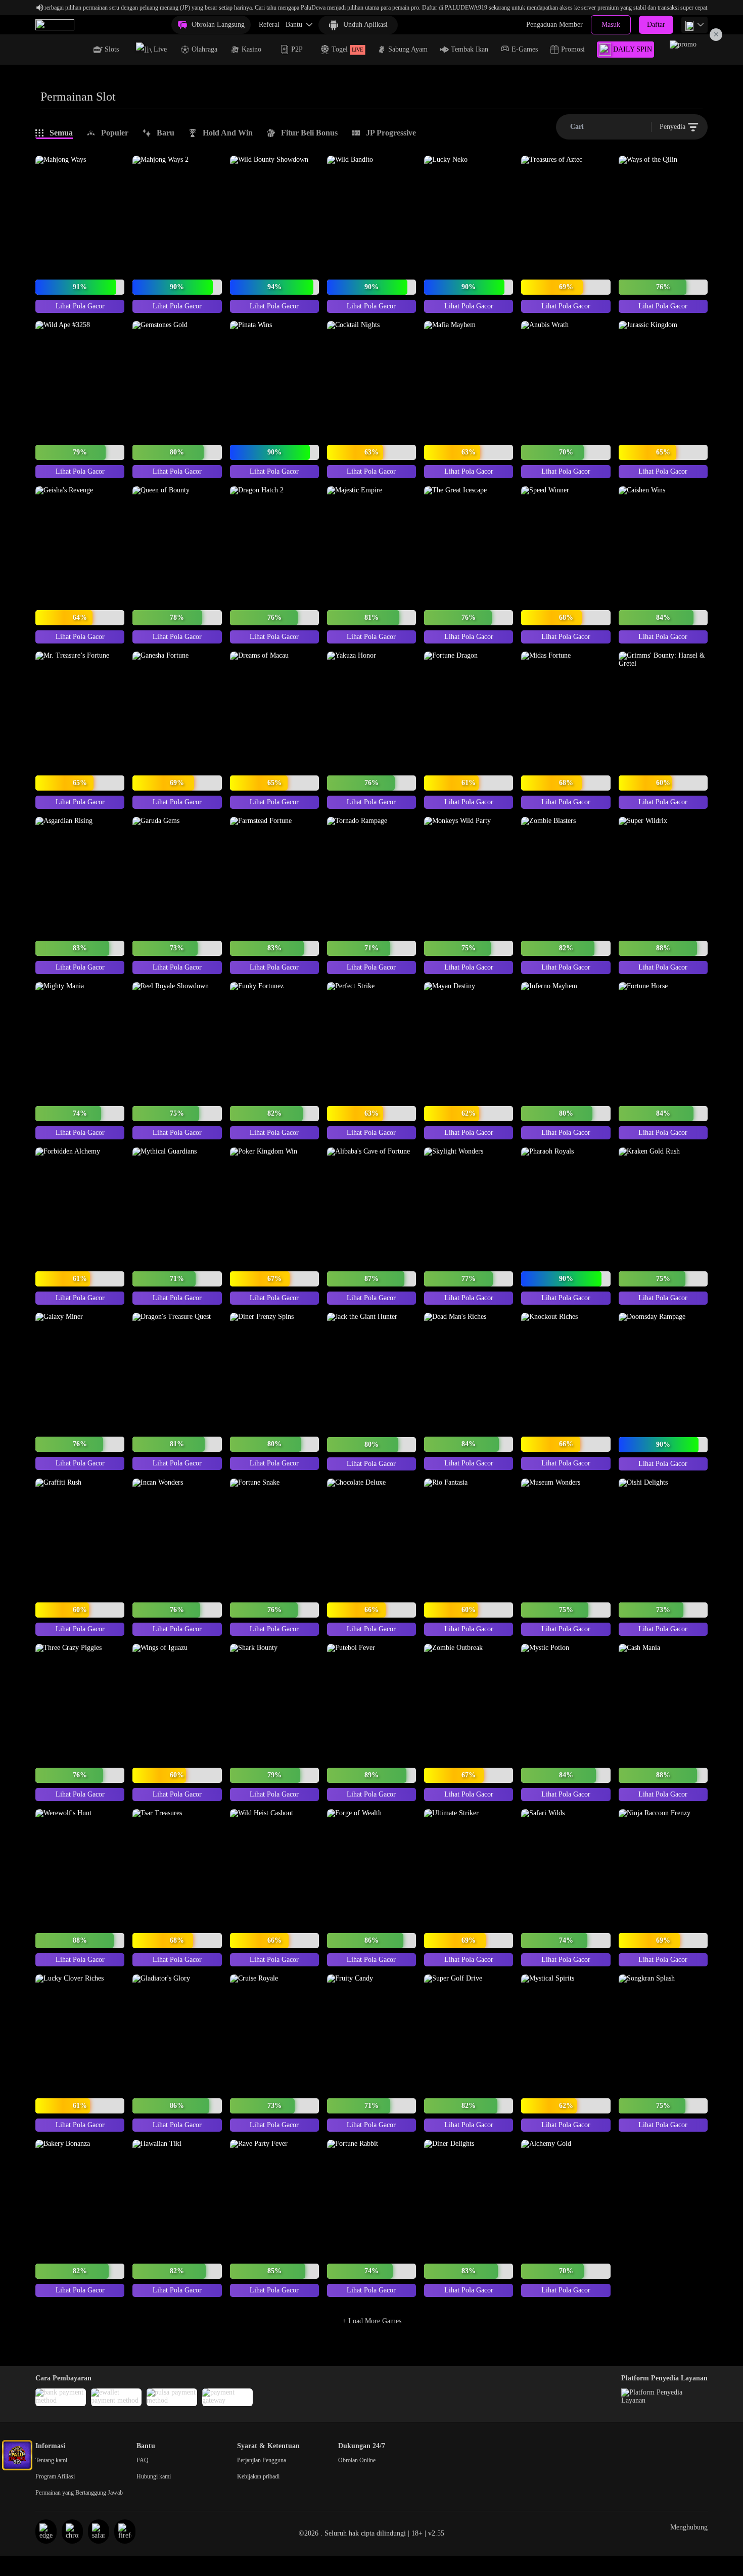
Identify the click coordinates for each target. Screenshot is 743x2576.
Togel (347, 49)
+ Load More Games (372, 2321)
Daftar (656, 25)
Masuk (611, 25)
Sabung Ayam (408, 49)
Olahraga (204, 49)
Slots (112, 49)
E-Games (525, 49)
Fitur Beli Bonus (309, 133)
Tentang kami (51, 2460)
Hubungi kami (154, 2476)
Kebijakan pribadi (258, 2476)
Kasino (251, 49)
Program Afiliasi (55, 2476)
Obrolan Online (357, 2460)
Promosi (573, 49)
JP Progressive (391, 133)
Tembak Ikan (470, 49)
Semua (61, 133)
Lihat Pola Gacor (80, 306)
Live (160, 49)
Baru (166, 133)
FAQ (143, 2460)
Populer (115, 133)
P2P (297, 49)
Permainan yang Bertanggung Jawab (79, 2493)
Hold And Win (228, 133)
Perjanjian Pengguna (262, 2460)
